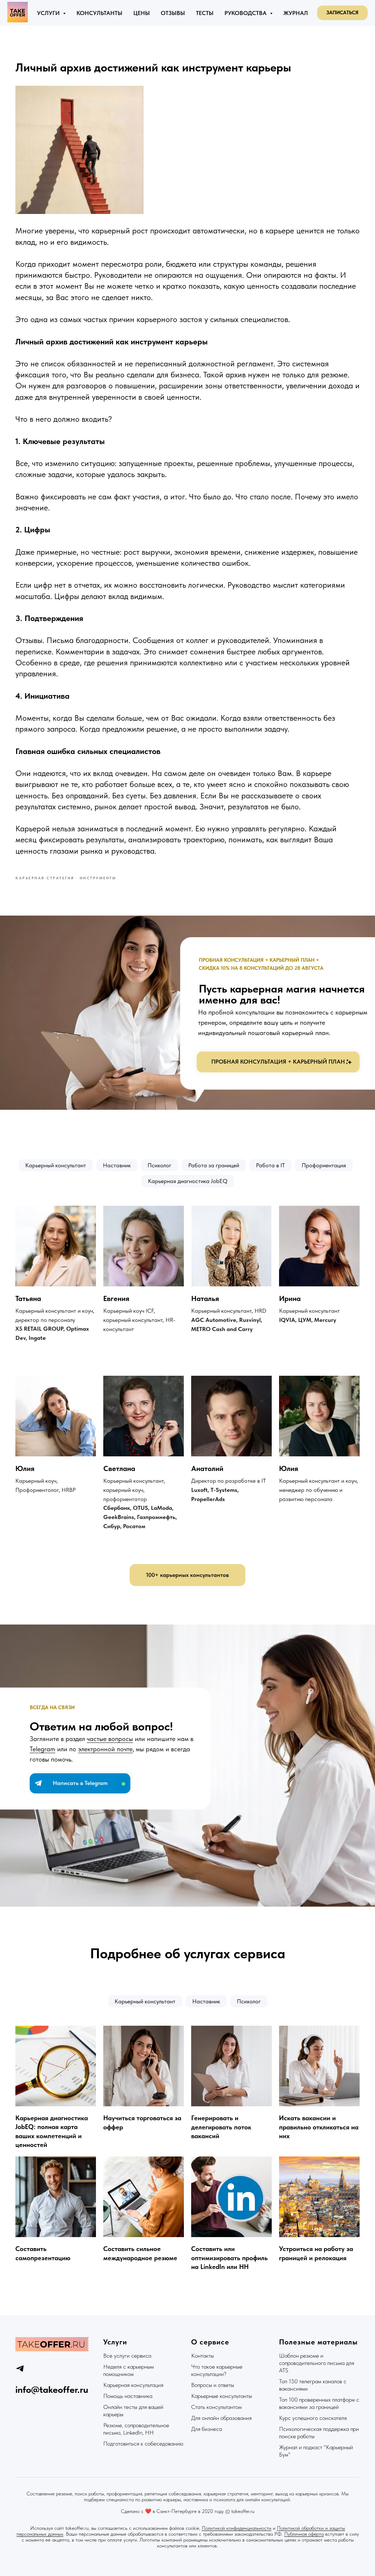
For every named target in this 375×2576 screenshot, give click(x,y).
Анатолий (207, 1468)
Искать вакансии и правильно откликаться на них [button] (319, 2127)
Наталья (205, 1298)
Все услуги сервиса (127, 2356)
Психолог (159, 1165)
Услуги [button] (49, 13)
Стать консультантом (216, 2407)
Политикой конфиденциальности (237, 2528)
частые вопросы (110, 1739)
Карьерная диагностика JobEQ (188, 1181)
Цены (142, 13)
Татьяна (28, 1298)
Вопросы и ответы (213, 2385)
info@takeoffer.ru (52, 2389)
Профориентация (324, 1165)
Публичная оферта (304, 2534)
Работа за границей (214, 1165)
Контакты (203, 2356)
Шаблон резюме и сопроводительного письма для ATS (317, 2363)
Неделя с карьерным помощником (129, 2370)
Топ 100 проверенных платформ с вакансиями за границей (319, 2403)
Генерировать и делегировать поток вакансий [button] (221, 2127)
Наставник (117, 1165)
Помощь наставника (128, 2396)
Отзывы (173, 13)
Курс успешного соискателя (313, 2418)
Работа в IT (270, 1165)
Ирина (290, 1298)
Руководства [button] (246, 13)
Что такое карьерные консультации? (217, 2370)
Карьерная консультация (133, 2385)
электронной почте (105, 1749)
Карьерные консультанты (222, 2396)
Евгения (116, 1298)
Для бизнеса (207, 2429)
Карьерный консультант (56, 1165)
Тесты (205, 13)
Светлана (119, 1468)
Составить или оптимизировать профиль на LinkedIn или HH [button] (229, 2258)
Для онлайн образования (221, 2418)
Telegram (42, 1749)
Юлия (25, 1468)
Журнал (296, 13)
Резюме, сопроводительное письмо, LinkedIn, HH (136, 2429)
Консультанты (99, 13)
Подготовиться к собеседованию (143, 2444)
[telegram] (20, 2368)
